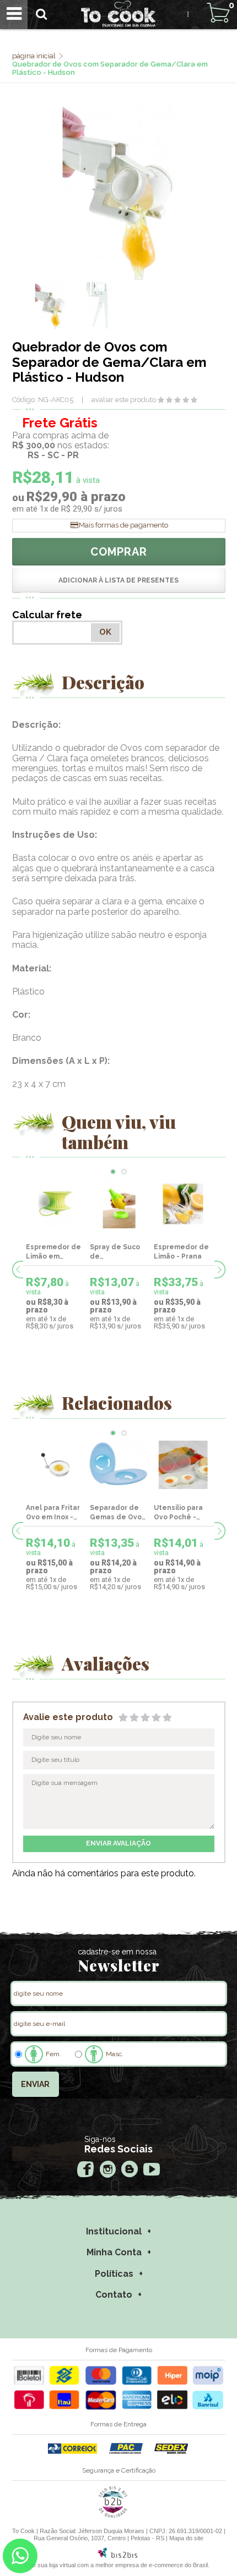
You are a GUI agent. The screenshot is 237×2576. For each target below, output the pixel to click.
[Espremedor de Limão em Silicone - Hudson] (55, 1204)
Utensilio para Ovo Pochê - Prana (178, 1517)
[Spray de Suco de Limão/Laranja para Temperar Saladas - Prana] (119, 1204)
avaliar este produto (124, 400)
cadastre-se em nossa (117, 1952)
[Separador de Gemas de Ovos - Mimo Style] (119, 1465)
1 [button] (113, 1172)
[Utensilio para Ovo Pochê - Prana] (183, 1465)
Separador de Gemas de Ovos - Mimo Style (118, 1517)
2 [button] (124, 1172)
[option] (50, 305)
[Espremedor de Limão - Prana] (183, 1204)
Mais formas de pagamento (123, 525)
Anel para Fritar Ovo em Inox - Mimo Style (53, 1517)
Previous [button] (18, 1270)
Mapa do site (186, 2538)
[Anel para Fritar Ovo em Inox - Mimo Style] (55, 1465)
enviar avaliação (118, 1843)
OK (105, 632)
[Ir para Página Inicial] (35, 56)
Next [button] (220, 1270)
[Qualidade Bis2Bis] (113, 2515)
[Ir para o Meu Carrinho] (218, 13)
